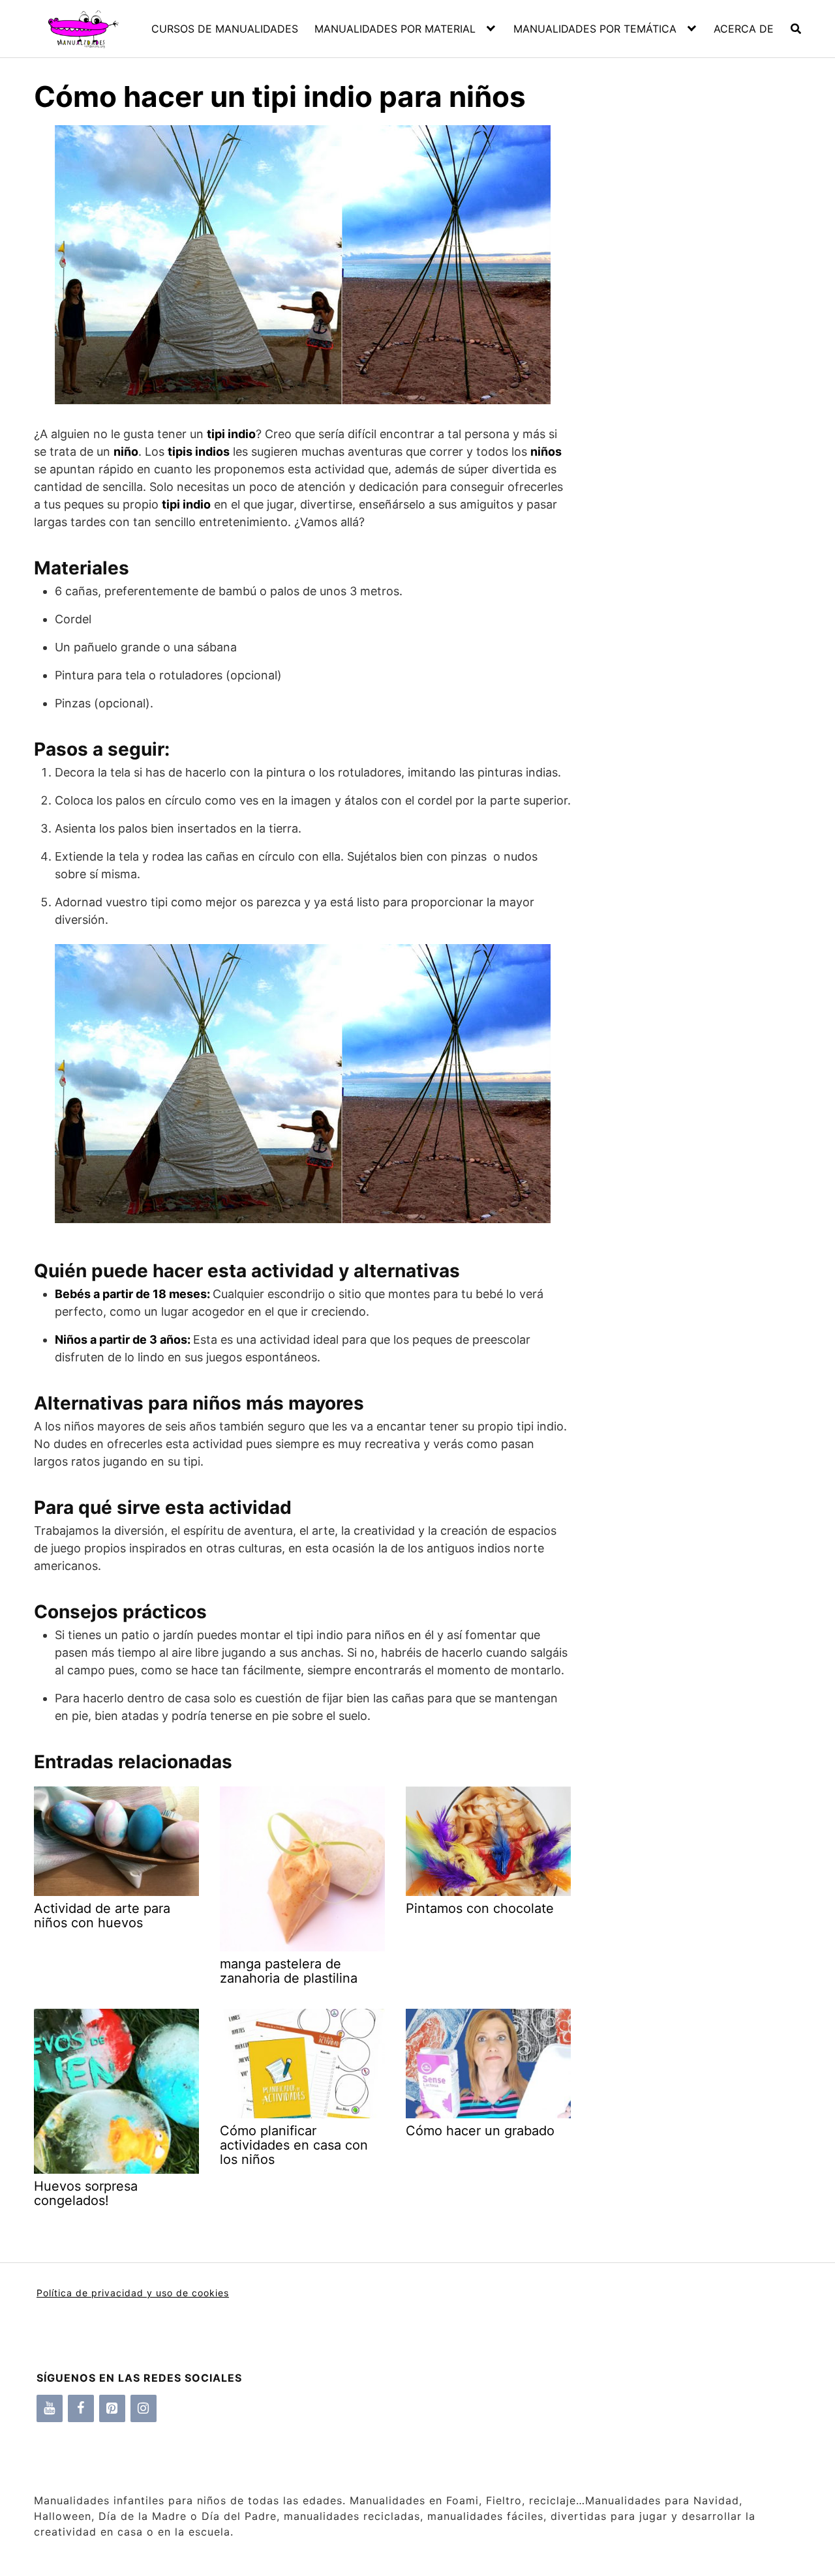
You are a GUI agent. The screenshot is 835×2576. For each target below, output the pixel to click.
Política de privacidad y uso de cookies (133, 2293)
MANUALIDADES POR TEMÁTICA (595, 29)
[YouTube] (50, 2408)
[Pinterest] (112, 2408)
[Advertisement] (686, 352)
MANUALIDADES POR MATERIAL (395, 29)
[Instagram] (144, 2408)
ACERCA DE (744, 29)
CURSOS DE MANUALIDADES (225, 29)
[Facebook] (81, 2408)
